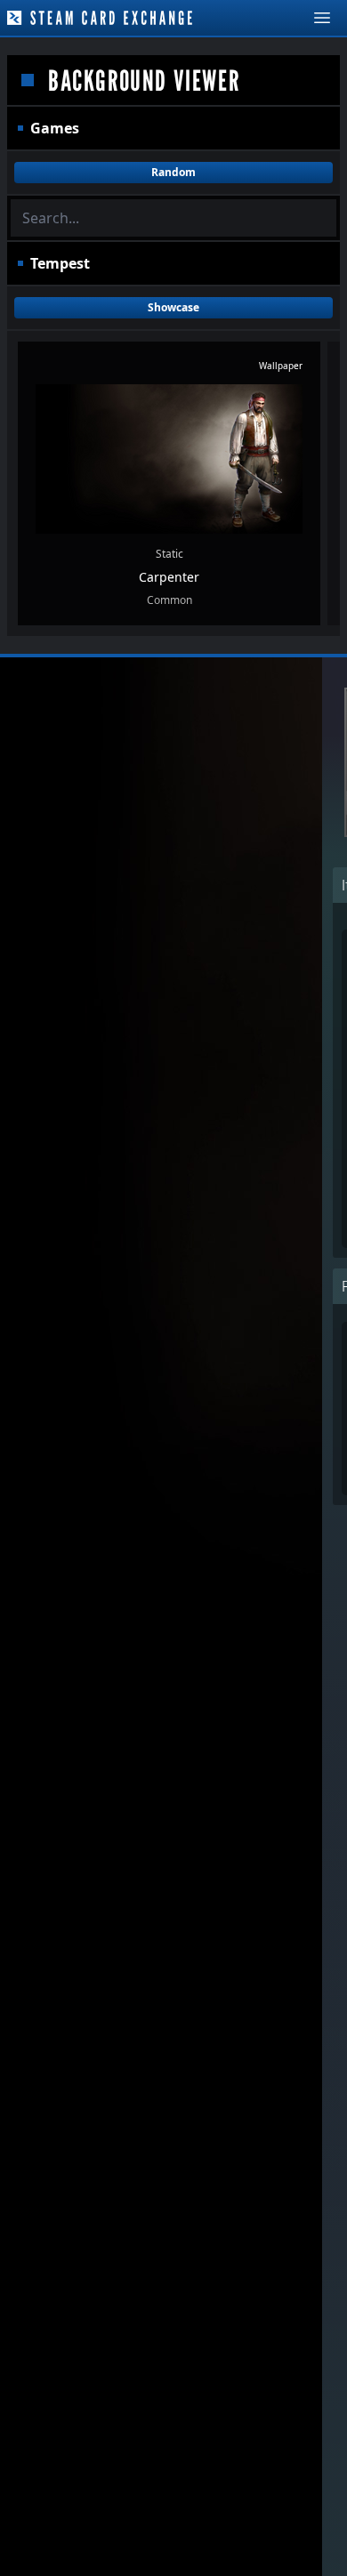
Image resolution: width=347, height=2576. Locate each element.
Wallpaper (281, 366)
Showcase (173, 307)
